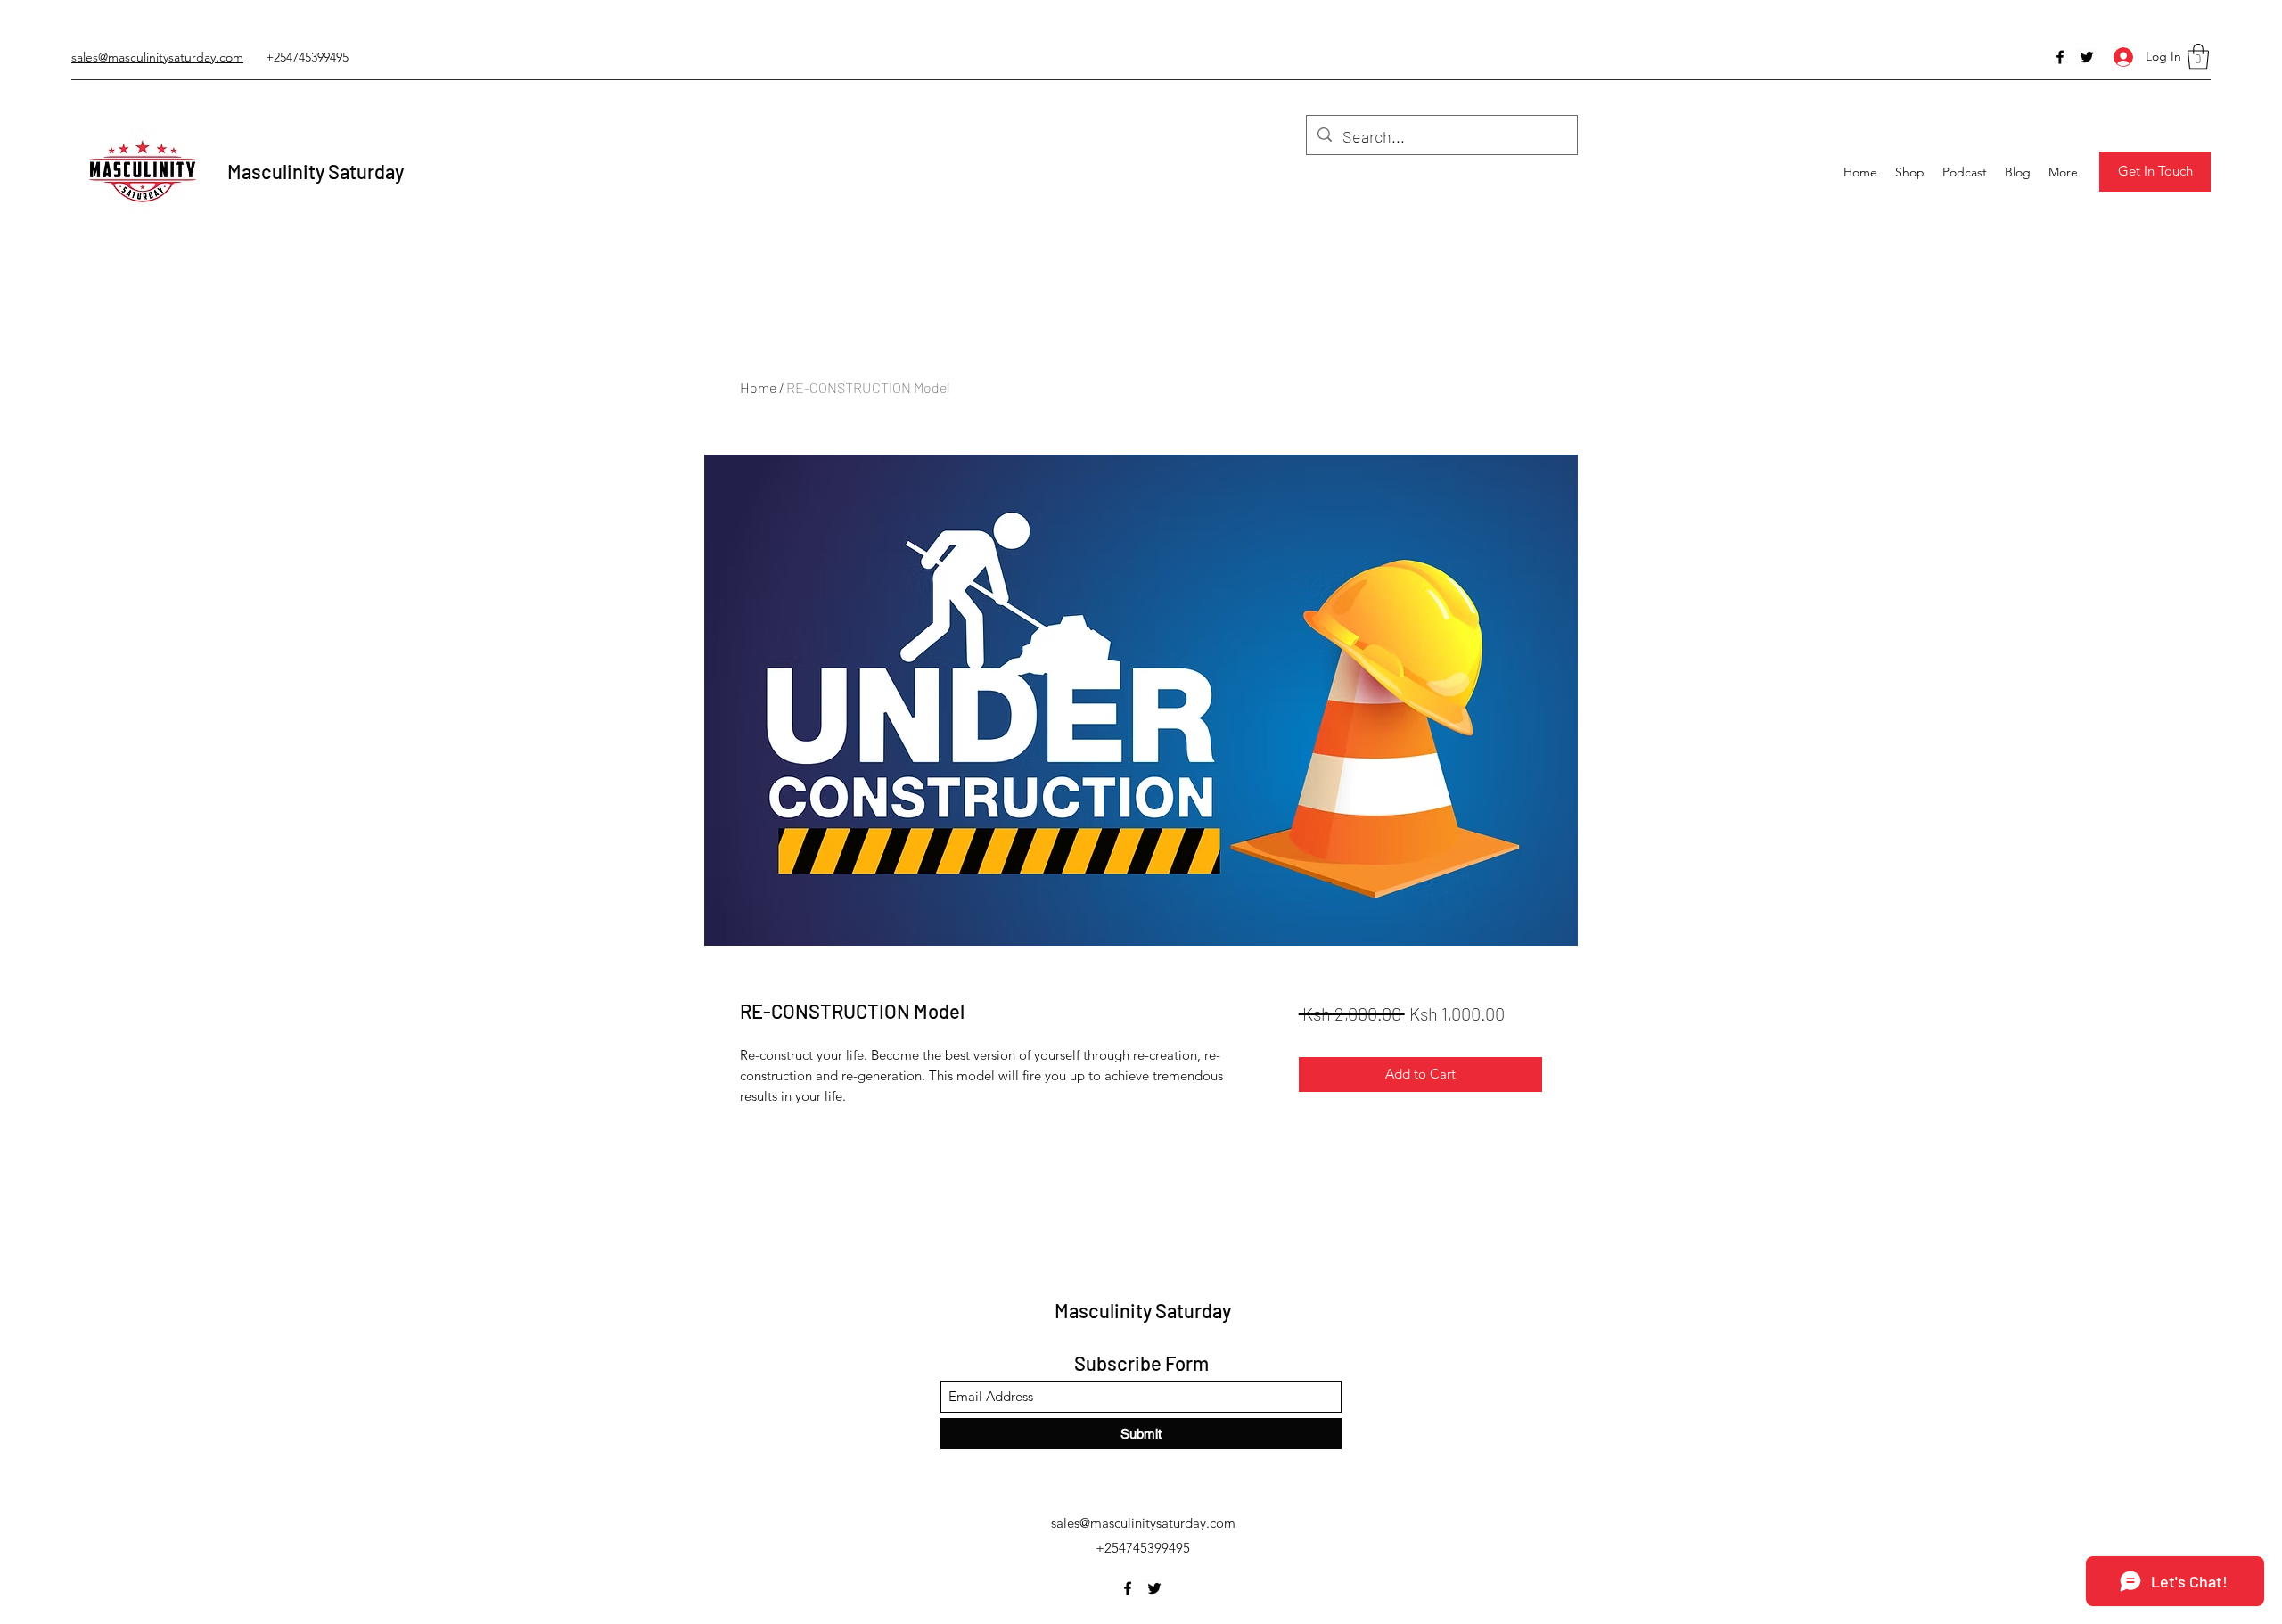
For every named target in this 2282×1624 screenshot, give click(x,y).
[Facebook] (2060, 57)
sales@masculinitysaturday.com (1143, 1523)
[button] (2198, 57)
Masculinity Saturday (316, 171)
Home (758, 387)
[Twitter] (2087, 57)
